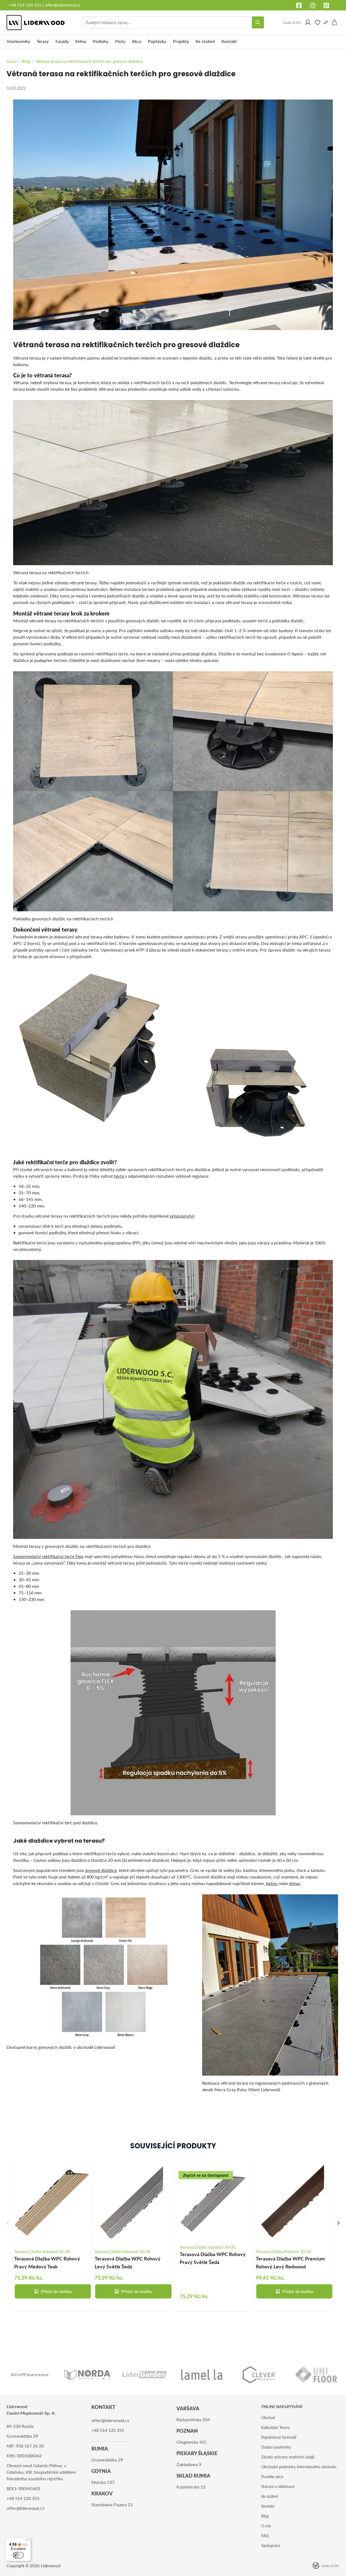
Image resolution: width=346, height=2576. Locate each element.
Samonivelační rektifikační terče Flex (48, 1556)
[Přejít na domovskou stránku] (36, 23)
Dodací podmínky (276, 2447)
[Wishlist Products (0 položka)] (318, 22)
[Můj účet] (308, 22)
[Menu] (28, 2541)
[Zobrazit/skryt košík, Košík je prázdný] (335, 22)
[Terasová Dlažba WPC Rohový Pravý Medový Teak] (52, 2201)
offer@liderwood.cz (63, 5)
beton (272, 1883)
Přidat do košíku (56, 2291)
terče (120, 1176)
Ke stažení (270, 2496)
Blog (265, 2516)
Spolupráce (271, 2546)
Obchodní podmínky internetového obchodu (299, 2467)
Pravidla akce (272, 2477)
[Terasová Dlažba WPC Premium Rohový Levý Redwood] (294, 2201)
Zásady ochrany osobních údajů (288, 2457)
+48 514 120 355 (25, 5)
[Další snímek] (338, 2223)
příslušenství (182, 1216)
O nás (266, 2526)
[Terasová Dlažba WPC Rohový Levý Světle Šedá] (133, 2201)
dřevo (295, 1883)
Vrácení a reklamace (278, 2486)
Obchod (268, 2418)
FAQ (265, 2536)
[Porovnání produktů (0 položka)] (326, 22)
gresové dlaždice (101, 1870)
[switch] (18, 2555)
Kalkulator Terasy (275, 2427)
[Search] (258, 22)
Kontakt (268, 2506)
